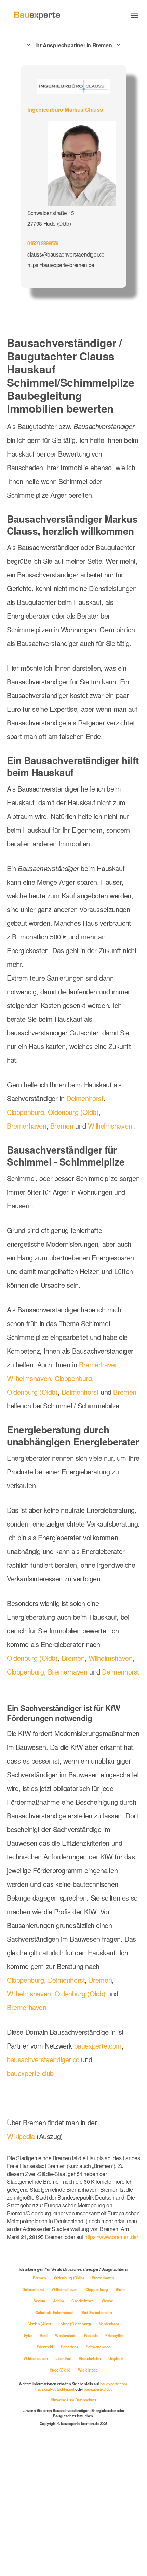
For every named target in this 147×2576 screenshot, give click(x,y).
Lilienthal (64, 2489)
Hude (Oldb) (59, 2501)
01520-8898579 (45, 242)
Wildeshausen (35, 2489)
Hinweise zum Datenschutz (73, 2530)
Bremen (64, 1163)
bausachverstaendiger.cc (46, 2192)
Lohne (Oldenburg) (75, 2454)
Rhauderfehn (91, 2489)
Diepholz (117, 2489)
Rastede (93, 2466)
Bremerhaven (28, 1163)
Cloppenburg (27, 1149)
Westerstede (66, 2466)
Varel (43, 2466)
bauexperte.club (32, 2206)
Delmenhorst (90, 1135)
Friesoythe (117, 2466)
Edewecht (43, 2477)
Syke (26, 2466)
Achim (67, 2431)
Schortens (70, 2477)
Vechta (47, 2431)
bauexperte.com (105, 2179)
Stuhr (29, 2431)
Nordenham (110, 2454)
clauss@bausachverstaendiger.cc (66, 253)
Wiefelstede (88, 2501)
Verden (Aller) (39, 2454)
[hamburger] (135, 15)
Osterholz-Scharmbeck (54, 2443)
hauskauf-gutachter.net (69, 2520)
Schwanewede (99, 2477)
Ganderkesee (92, 2431)
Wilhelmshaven (115, 1163)
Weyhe (118, 2431)
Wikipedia (22, 2269)
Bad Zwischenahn (98, 2443)
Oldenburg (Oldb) (79, 1149)
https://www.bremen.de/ (36, 2368)
